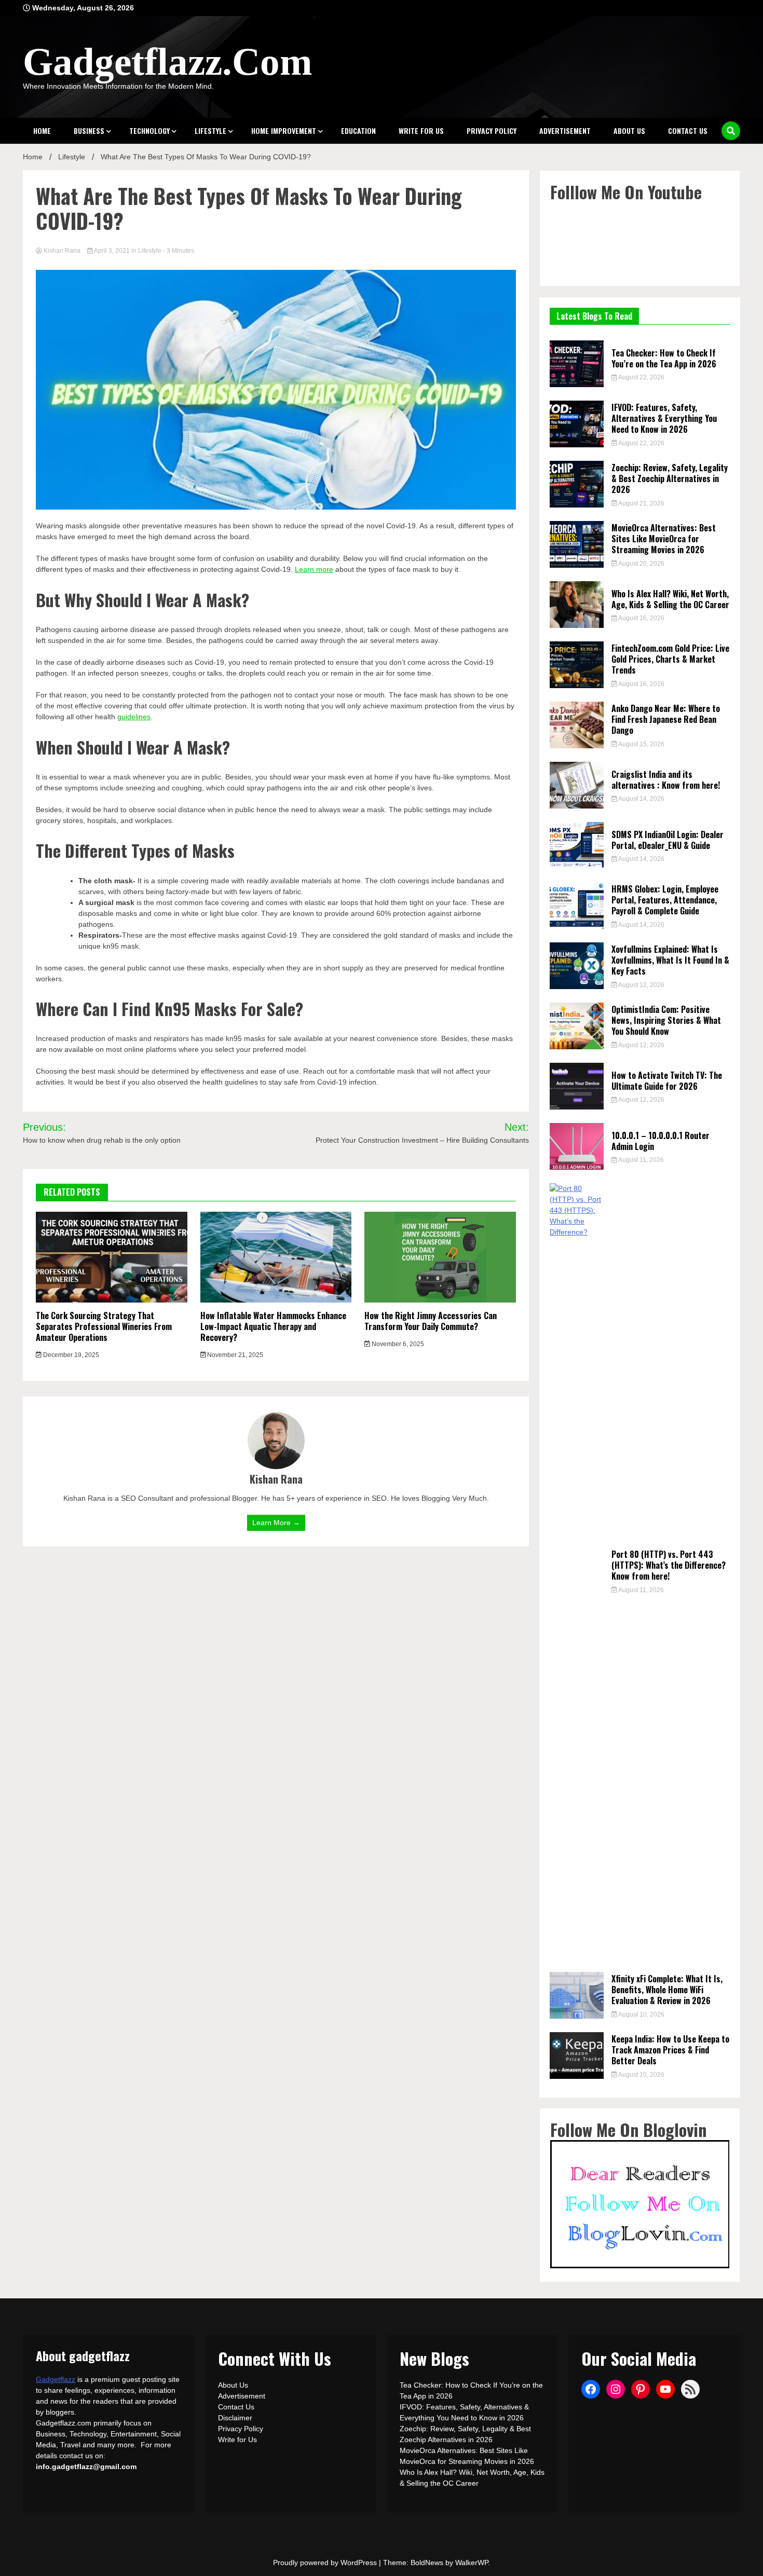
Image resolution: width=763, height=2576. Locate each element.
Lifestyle (210, 131)
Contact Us (688, 131)
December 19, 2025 (70, 1355)
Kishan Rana (62, 251)
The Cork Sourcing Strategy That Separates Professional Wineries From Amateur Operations (104, 1326)
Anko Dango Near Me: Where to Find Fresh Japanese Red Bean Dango (666, 719)
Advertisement (565, 131)
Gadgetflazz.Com (167, 61)
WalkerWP (472, 2563)
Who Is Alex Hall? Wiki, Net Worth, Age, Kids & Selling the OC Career (670, 599)
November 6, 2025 (397, 1344)
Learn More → (276, 1523)
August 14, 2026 (641, 799)
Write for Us (421, 131)
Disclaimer (235, 2418)
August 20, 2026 (641, 564)
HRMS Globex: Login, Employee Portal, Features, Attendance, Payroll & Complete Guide (665, 900)
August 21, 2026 (641, 503)
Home (42, 131)
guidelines (134, 717)
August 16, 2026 (641, 618)
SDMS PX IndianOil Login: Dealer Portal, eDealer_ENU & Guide (667, 840)
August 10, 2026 (641, 2015)
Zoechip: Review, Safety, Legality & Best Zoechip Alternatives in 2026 (670, 478)
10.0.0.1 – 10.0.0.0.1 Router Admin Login (660, 1141)
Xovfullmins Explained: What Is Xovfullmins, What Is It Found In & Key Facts (670, 960)
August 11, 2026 (641, 1160)
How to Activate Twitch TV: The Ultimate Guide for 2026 (667, 1081)
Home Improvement (284, 131)
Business (89, 131)
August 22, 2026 (641, 377)
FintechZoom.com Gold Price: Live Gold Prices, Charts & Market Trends (670, 659)
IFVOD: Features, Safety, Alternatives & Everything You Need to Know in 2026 (664, 418)
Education (358, 131)
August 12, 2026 (641, 985)
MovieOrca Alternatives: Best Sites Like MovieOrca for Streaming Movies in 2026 (664, 539)
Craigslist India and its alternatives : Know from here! (666, 780)
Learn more (314, 569)
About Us (629, 131)
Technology (149, 131)
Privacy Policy (492, 131)
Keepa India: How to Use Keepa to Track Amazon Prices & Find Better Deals (670, 2050)
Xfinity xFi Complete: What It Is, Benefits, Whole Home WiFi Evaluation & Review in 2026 (667, 1990)
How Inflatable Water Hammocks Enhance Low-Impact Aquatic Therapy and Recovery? (273, 1326)
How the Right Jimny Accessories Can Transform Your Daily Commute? (431, 1321)
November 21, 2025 (234, 1355)
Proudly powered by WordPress (326, 2563)
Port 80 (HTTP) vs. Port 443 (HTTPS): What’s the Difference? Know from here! (669, 1565)
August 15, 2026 (641, 744)
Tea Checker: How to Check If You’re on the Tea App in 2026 (664, 358)
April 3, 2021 (112, 251)
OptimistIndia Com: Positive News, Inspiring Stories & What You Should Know (666, 1020)
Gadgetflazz (56, 2379)
